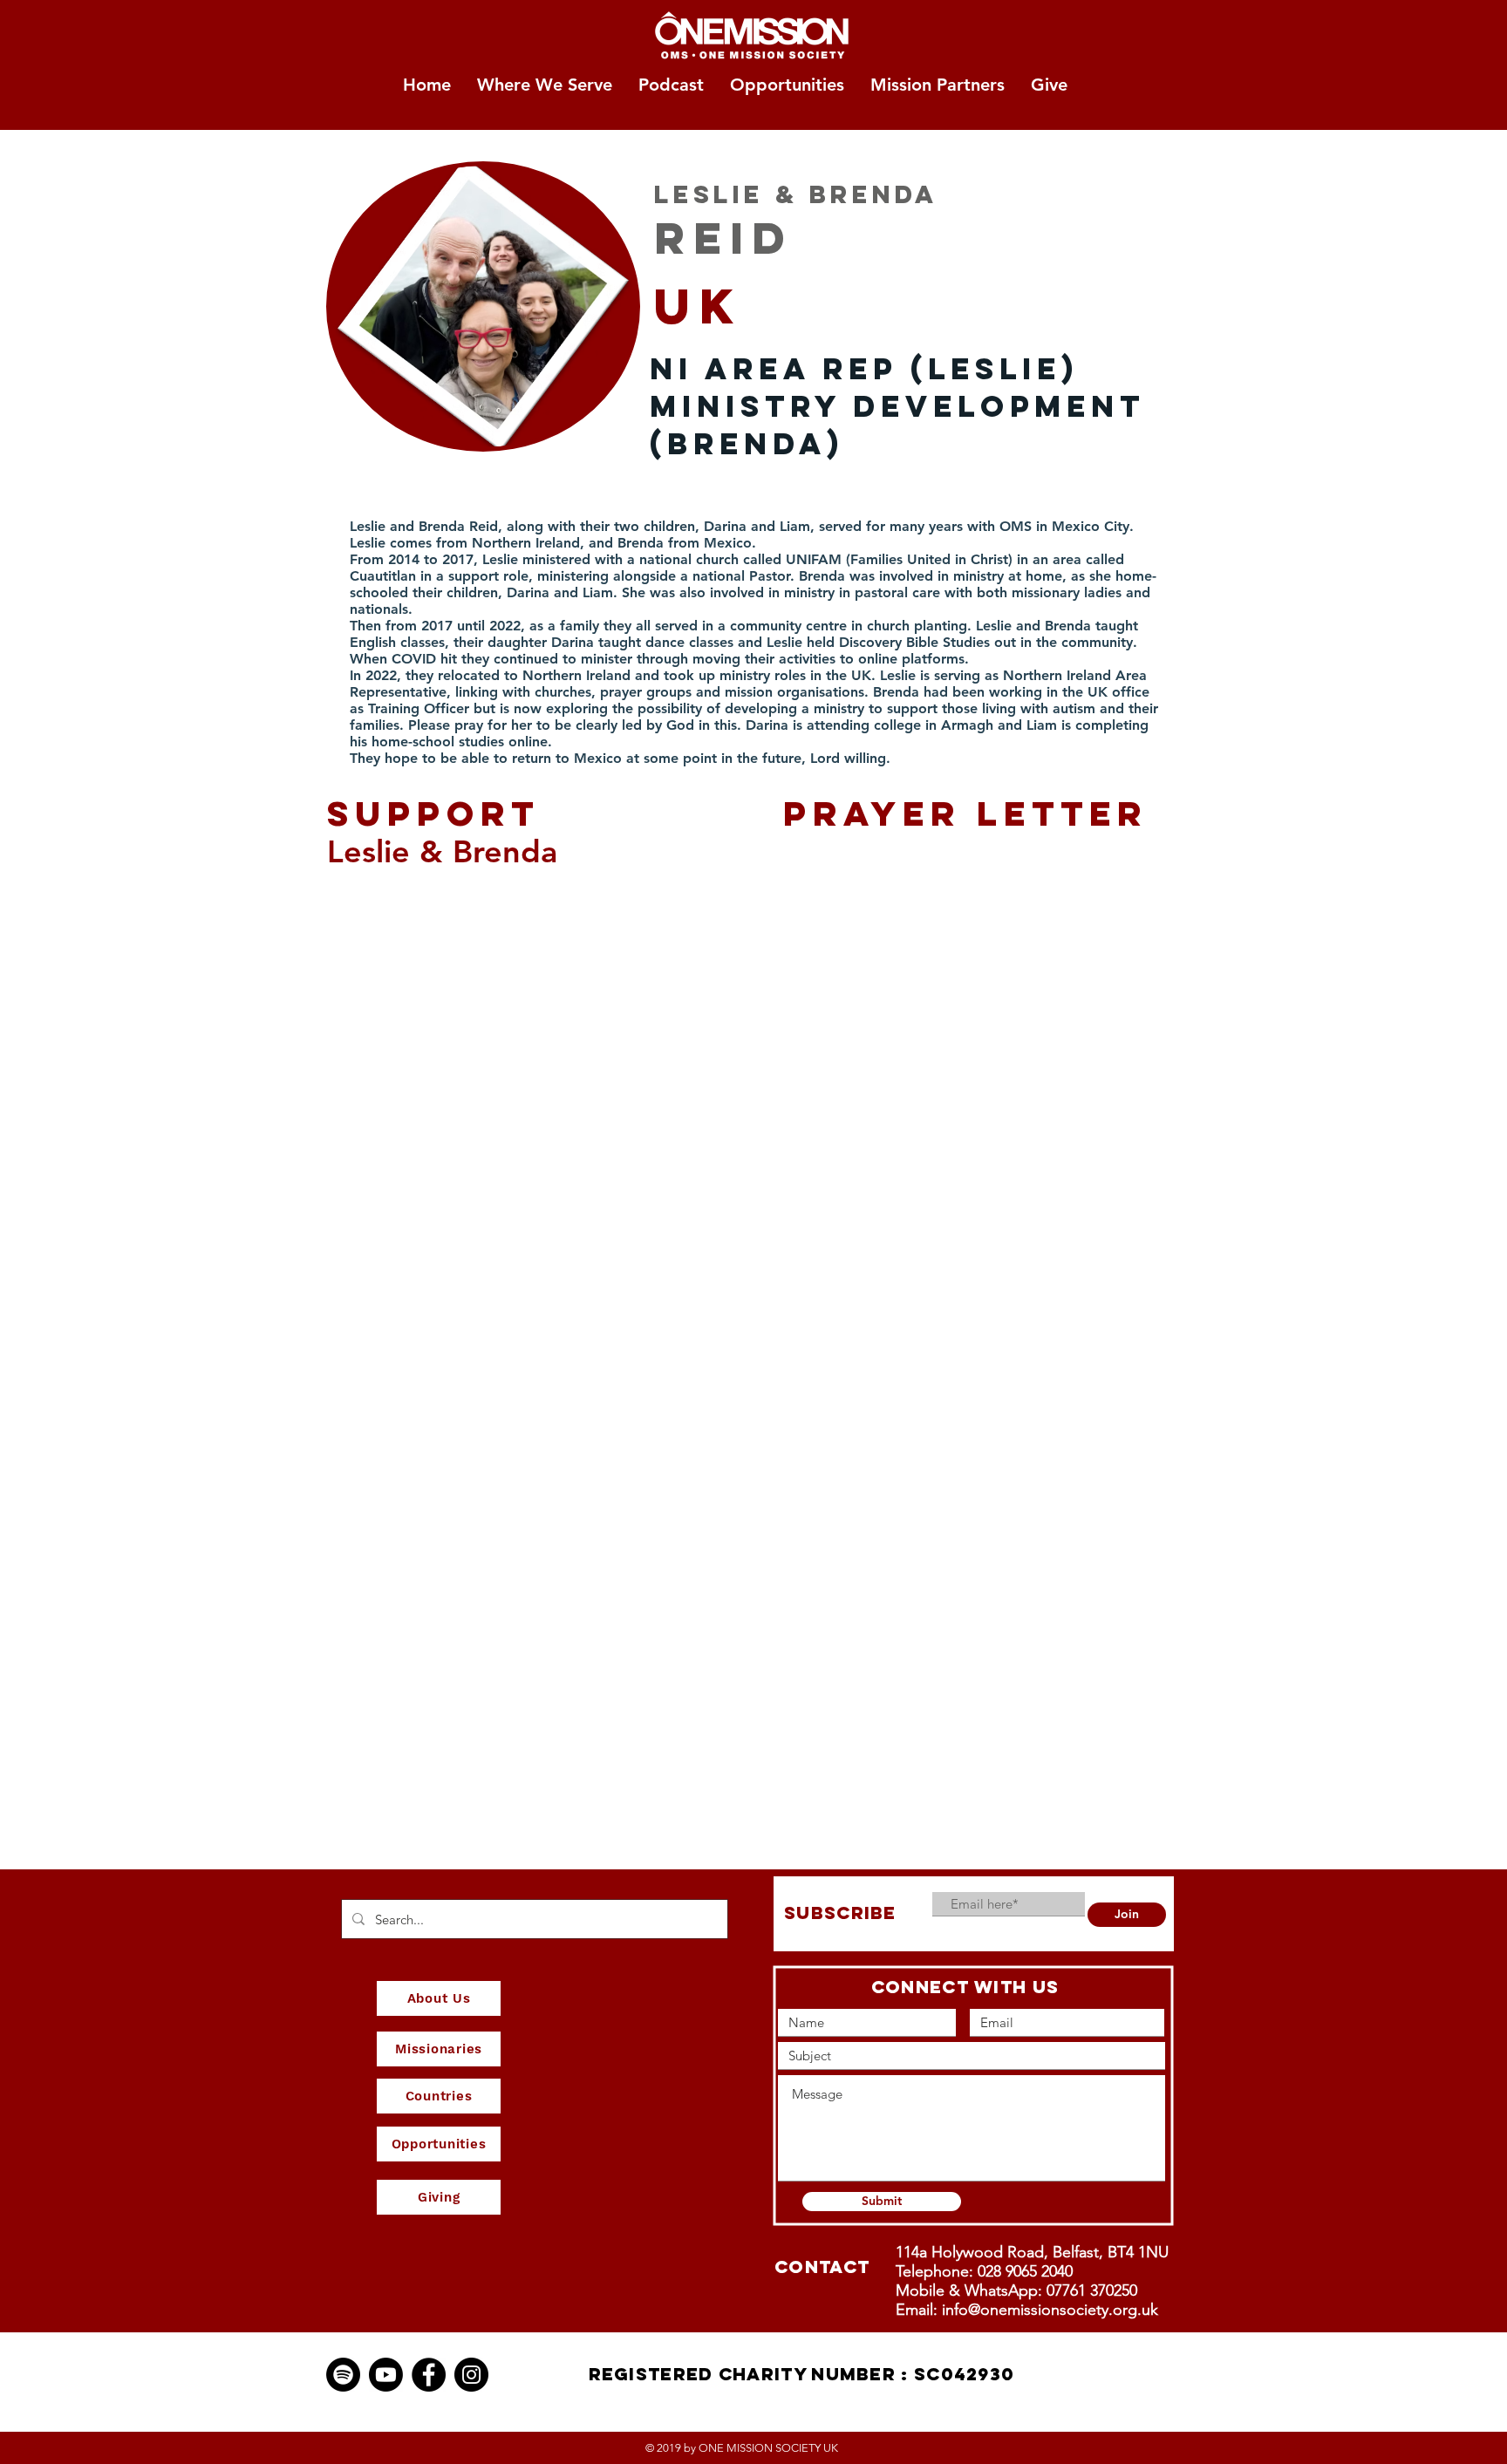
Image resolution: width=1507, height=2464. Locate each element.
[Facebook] (429, 2375)
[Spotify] (343, 2375)
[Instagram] (471, 2375)
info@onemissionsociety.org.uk (1050, 2310)
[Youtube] (386, 2375)
